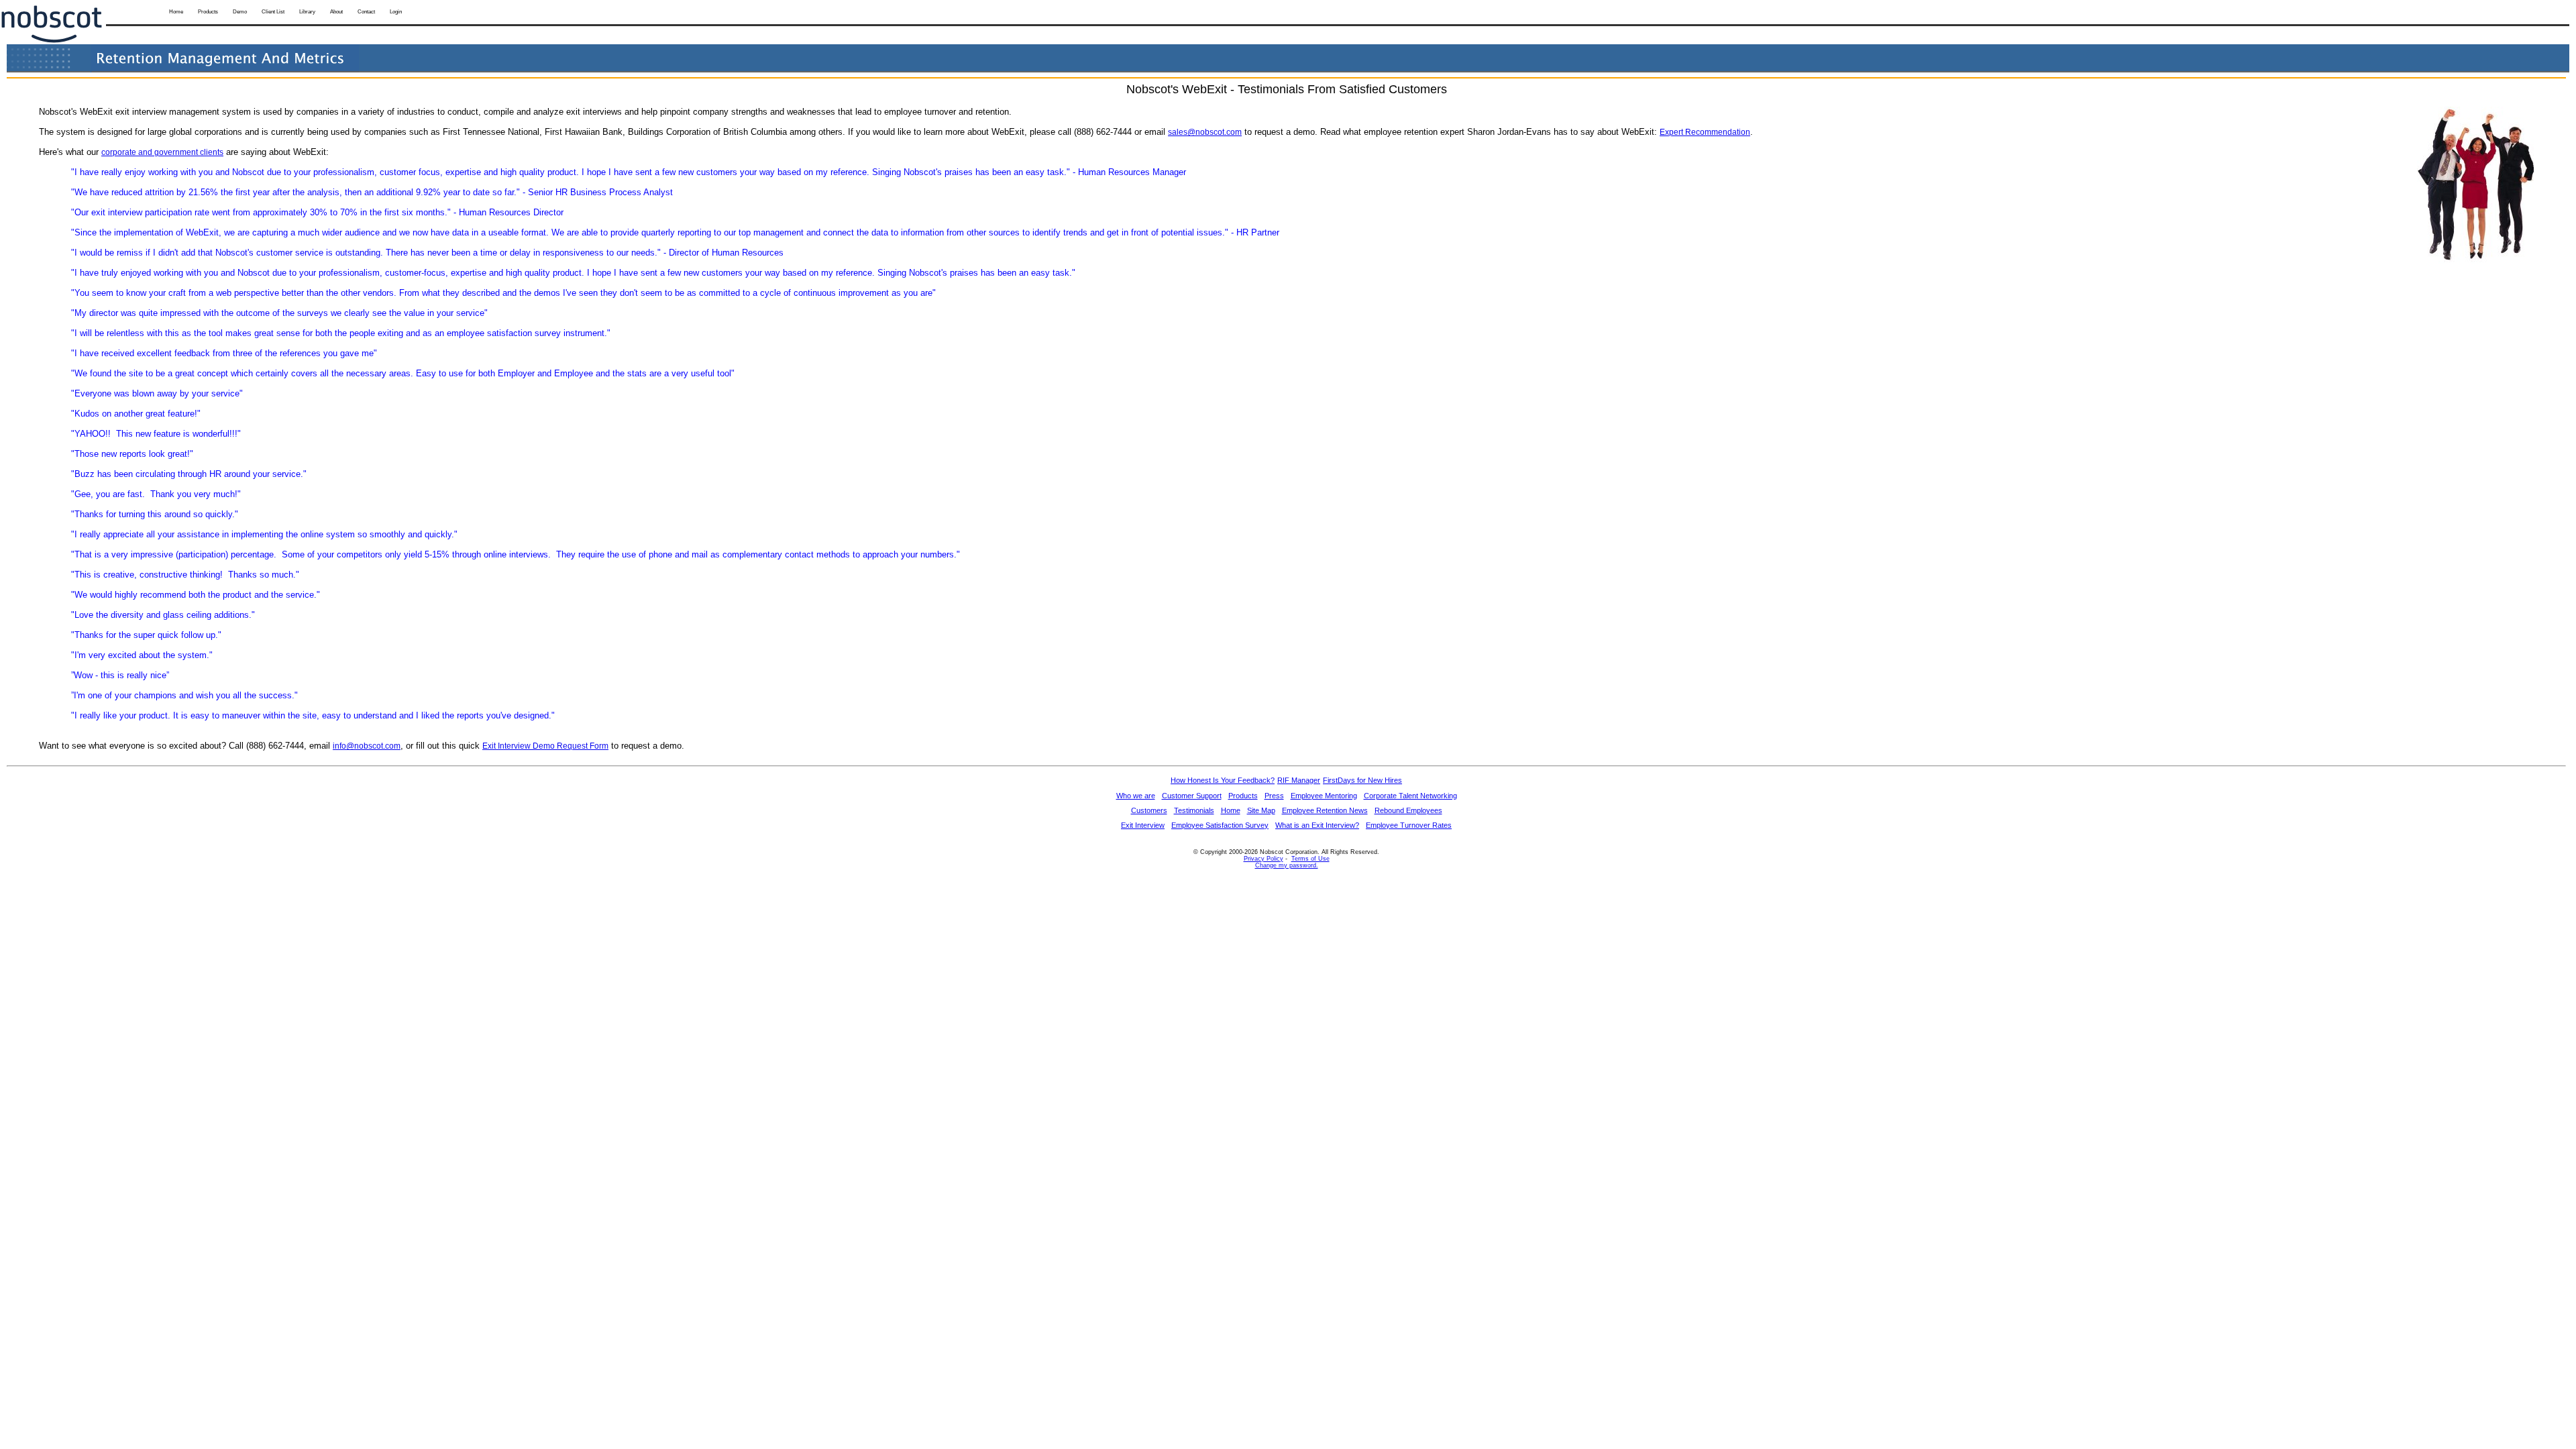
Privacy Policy (1264, 859)
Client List (273, 12)
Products (208, 12)
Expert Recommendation (1705, 132)
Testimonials (1194, 810)
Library (307, 12)
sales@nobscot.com (1205, 132)
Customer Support (1192, 796)
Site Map (1261, 810)
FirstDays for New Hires (1362, 780)
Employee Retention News (1325, 810)
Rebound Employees (1408, 810)
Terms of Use (1310, 859)
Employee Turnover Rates (1409, 825)
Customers (1149, 810)
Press (1274, 796)
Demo (240, 12)
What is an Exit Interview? (1317, 825)
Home (176, 12)
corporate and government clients (162, 152)
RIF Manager (1299, 780)
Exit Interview (1143, 825)
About (336, 12)
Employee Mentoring (1324, 796)
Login (396, 12)
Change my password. (1287, 865)
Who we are (1136, 796)
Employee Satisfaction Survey (1220, 825)
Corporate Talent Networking (1410, 796)
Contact (366, 12)
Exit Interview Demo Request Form (545, 746)
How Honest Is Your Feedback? (1223, 780)
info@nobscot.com (367, 746)
